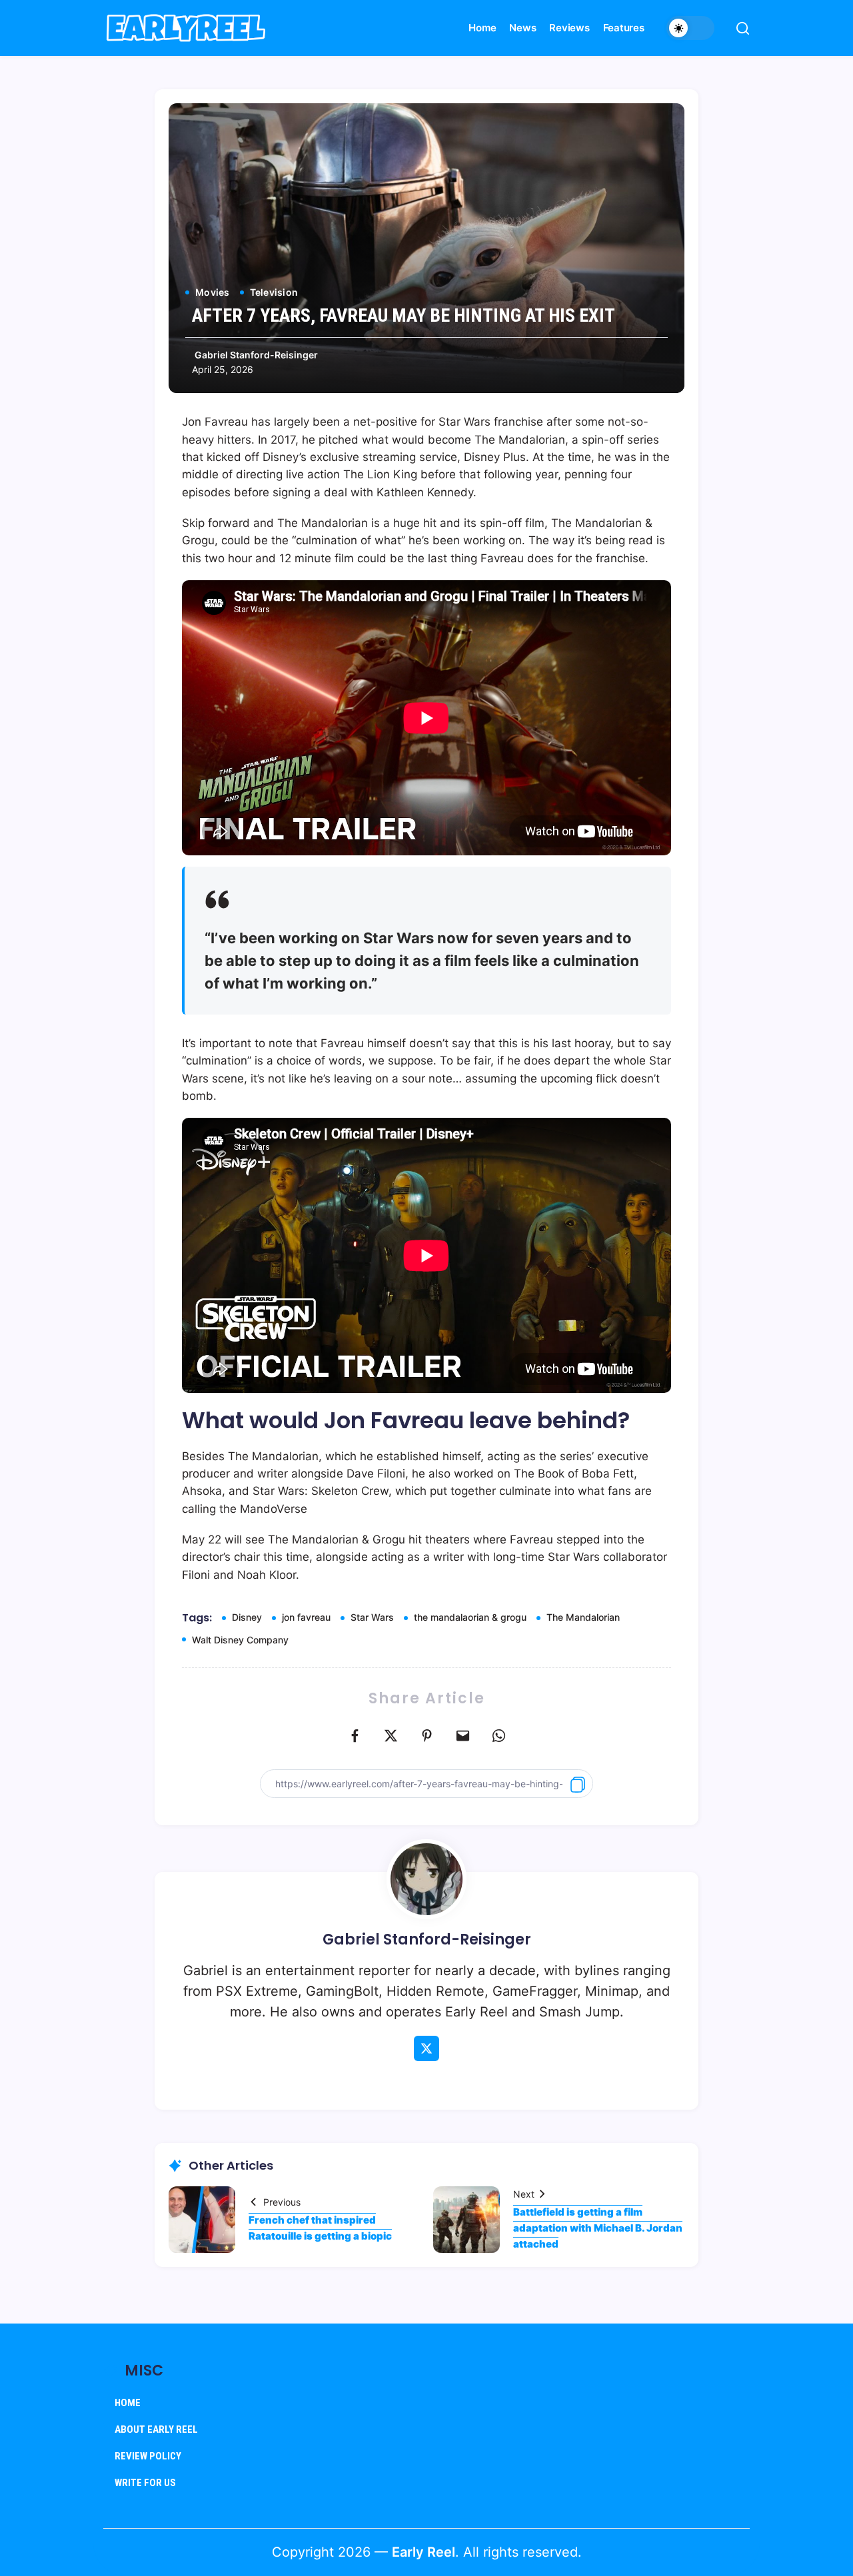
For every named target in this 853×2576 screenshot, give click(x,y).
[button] (690, 28)
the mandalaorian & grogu (470, 1617)
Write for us (145, 2483)
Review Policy (148, 2456)
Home (128, 2403)
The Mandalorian (583, 1617)
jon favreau (306, 1617)
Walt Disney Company (240, 1640)
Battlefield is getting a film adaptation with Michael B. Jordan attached (598, 2228)
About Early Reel (156, 2429)
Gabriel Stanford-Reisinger (256, 355)
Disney (247, 1617)
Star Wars (372, 1617)
